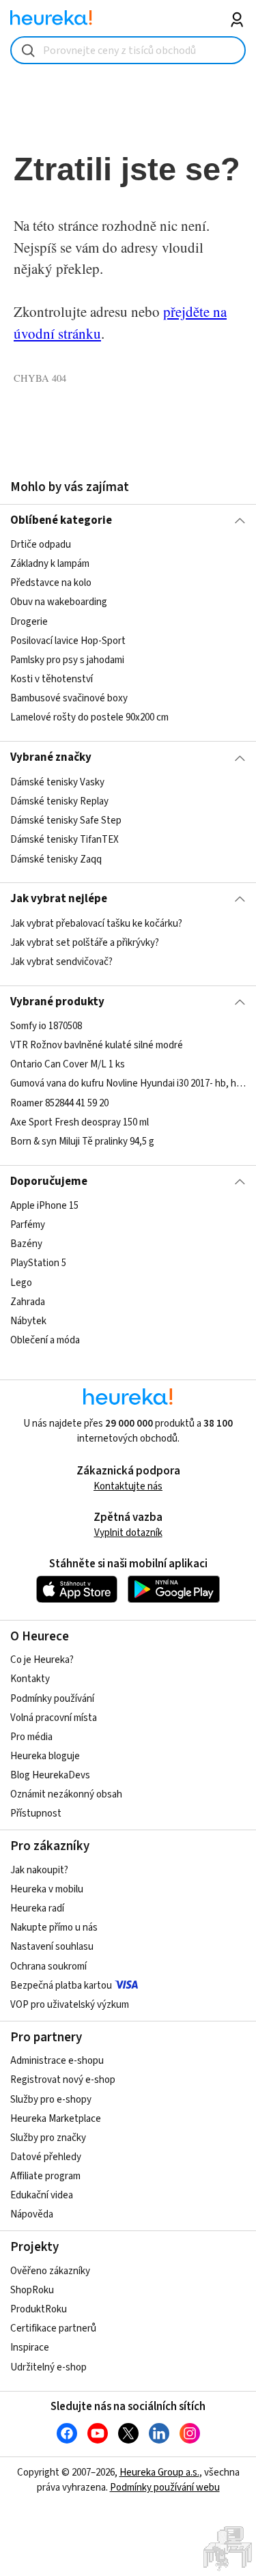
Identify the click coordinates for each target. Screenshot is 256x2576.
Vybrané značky (51, 757)
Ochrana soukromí (48, 1966)
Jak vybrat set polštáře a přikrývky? (85, 943)
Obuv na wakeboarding (59, 603)
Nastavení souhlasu (52, 1947)
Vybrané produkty (57, 1002)
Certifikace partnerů (53, 2328)
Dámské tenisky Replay (59, 801)
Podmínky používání (52, 1699)
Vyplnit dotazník (128, 1533)
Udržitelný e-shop (48, 2367)
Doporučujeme (49, 1181)
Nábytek (28, 1321)
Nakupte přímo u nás (54, 1928)
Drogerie (29, 622)
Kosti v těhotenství (52, 679)
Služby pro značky (48, 2138)
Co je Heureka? (42, 1660)
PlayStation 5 (38, 1264)
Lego (21, 1283)
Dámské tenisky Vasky (57, 782)
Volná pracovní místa (54, 1718)
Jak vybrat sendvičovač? (61, 962)
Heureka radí (37, 1908)
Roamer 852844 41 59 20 (59, 1103)
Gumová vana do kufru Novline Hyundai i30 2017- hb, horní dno (128, 1084)
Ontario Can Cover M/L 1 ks (68, 1064)
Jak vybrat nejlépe (59, 899)
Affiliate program (45, 2176)
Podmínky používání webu (165, 2488)
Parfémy (28, 1225)
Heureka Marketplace (56, 2119)
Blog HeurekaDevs (50, 1775)
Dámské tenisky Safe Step (66, 821)
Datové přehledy (46, 2157)
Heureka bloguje (45, 1756)
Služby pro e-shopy (51, 2100)
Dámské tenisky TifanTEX (65, 840)
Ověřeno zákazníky (50, 2271)
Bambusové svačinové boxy (69, 698)
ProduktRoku (39, 2309)
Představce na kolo (51, 584)
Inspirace (30, 2348)
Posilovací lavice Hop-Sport (68, 641)
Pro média (31, 1737)
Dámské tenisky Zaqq (56, 859)
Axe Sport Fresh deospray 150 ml (80, 1122)
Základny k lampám (50, 564)
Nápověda (32, 2214)
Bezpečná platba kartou (61, 1986)
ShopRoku (32, 2290)
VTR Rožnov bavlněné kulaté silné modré (97, 1045)
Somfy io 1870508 (46, 1026)
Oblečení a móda (45, 1340)
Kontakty (30, 1679)
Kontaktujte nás (128, 1486)
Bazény (26, 1244)
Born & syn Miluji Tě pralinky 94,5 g (82, 1142)
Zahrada (28, 1302)
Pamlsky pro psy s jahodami (67, 660)
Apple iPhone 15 (44, 1206)
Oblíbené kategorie (61, 520)
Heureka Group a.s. (159, 2473)
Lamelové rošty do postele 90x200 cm (89, 717)
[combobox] (128, 50)
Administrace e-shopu (57, 2061)
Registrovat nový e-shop (63, 2080)
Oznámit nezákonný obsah (66, 1794)
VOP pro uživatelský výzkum (70, 2005)
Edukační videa (42, 2195)
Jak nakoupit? (39, 1870)
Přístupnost (36, 1814)
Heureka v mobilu (47, 1889)
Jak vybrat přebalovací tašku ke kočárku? (96, 924)
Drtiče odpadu (41, 545)
